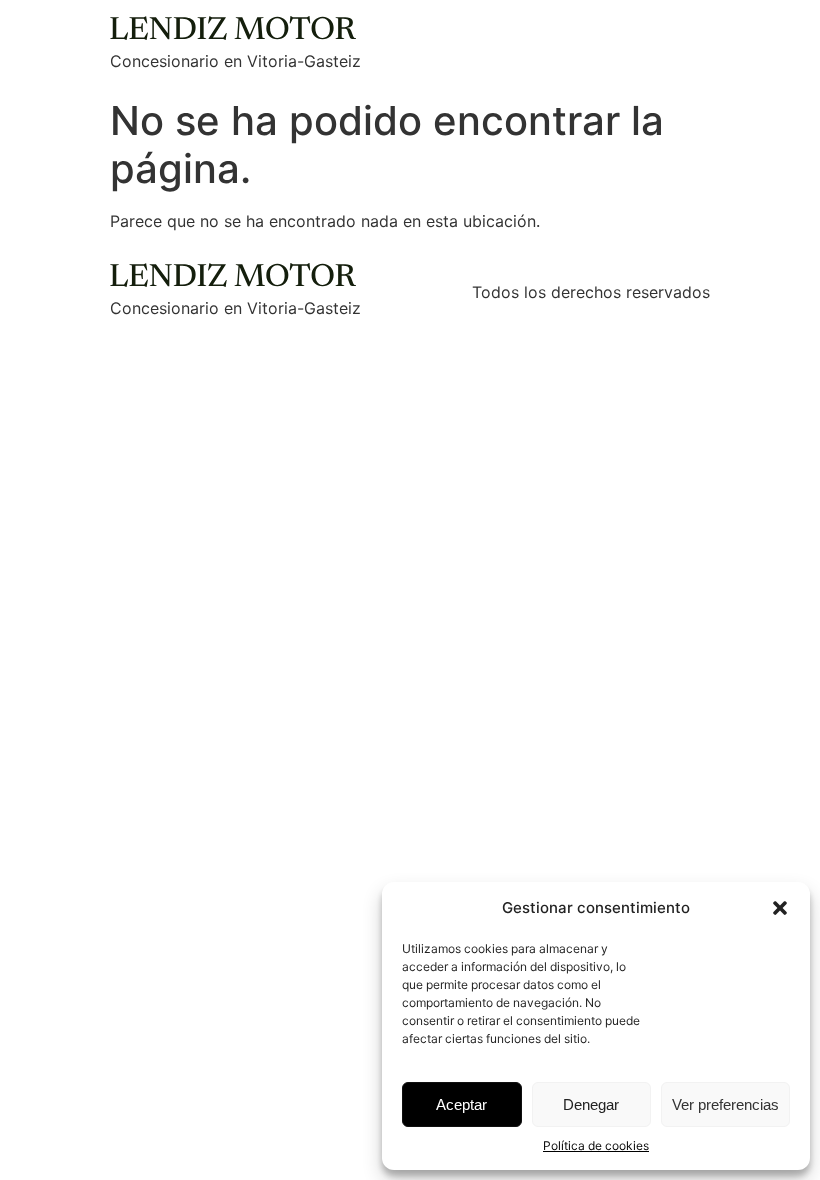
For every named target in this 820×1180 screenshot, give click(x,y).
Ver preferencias (725, 1104)
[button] (780, 908)
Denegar (591, 1104)
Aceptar (461, 1104)
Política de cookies (596, 1145)
